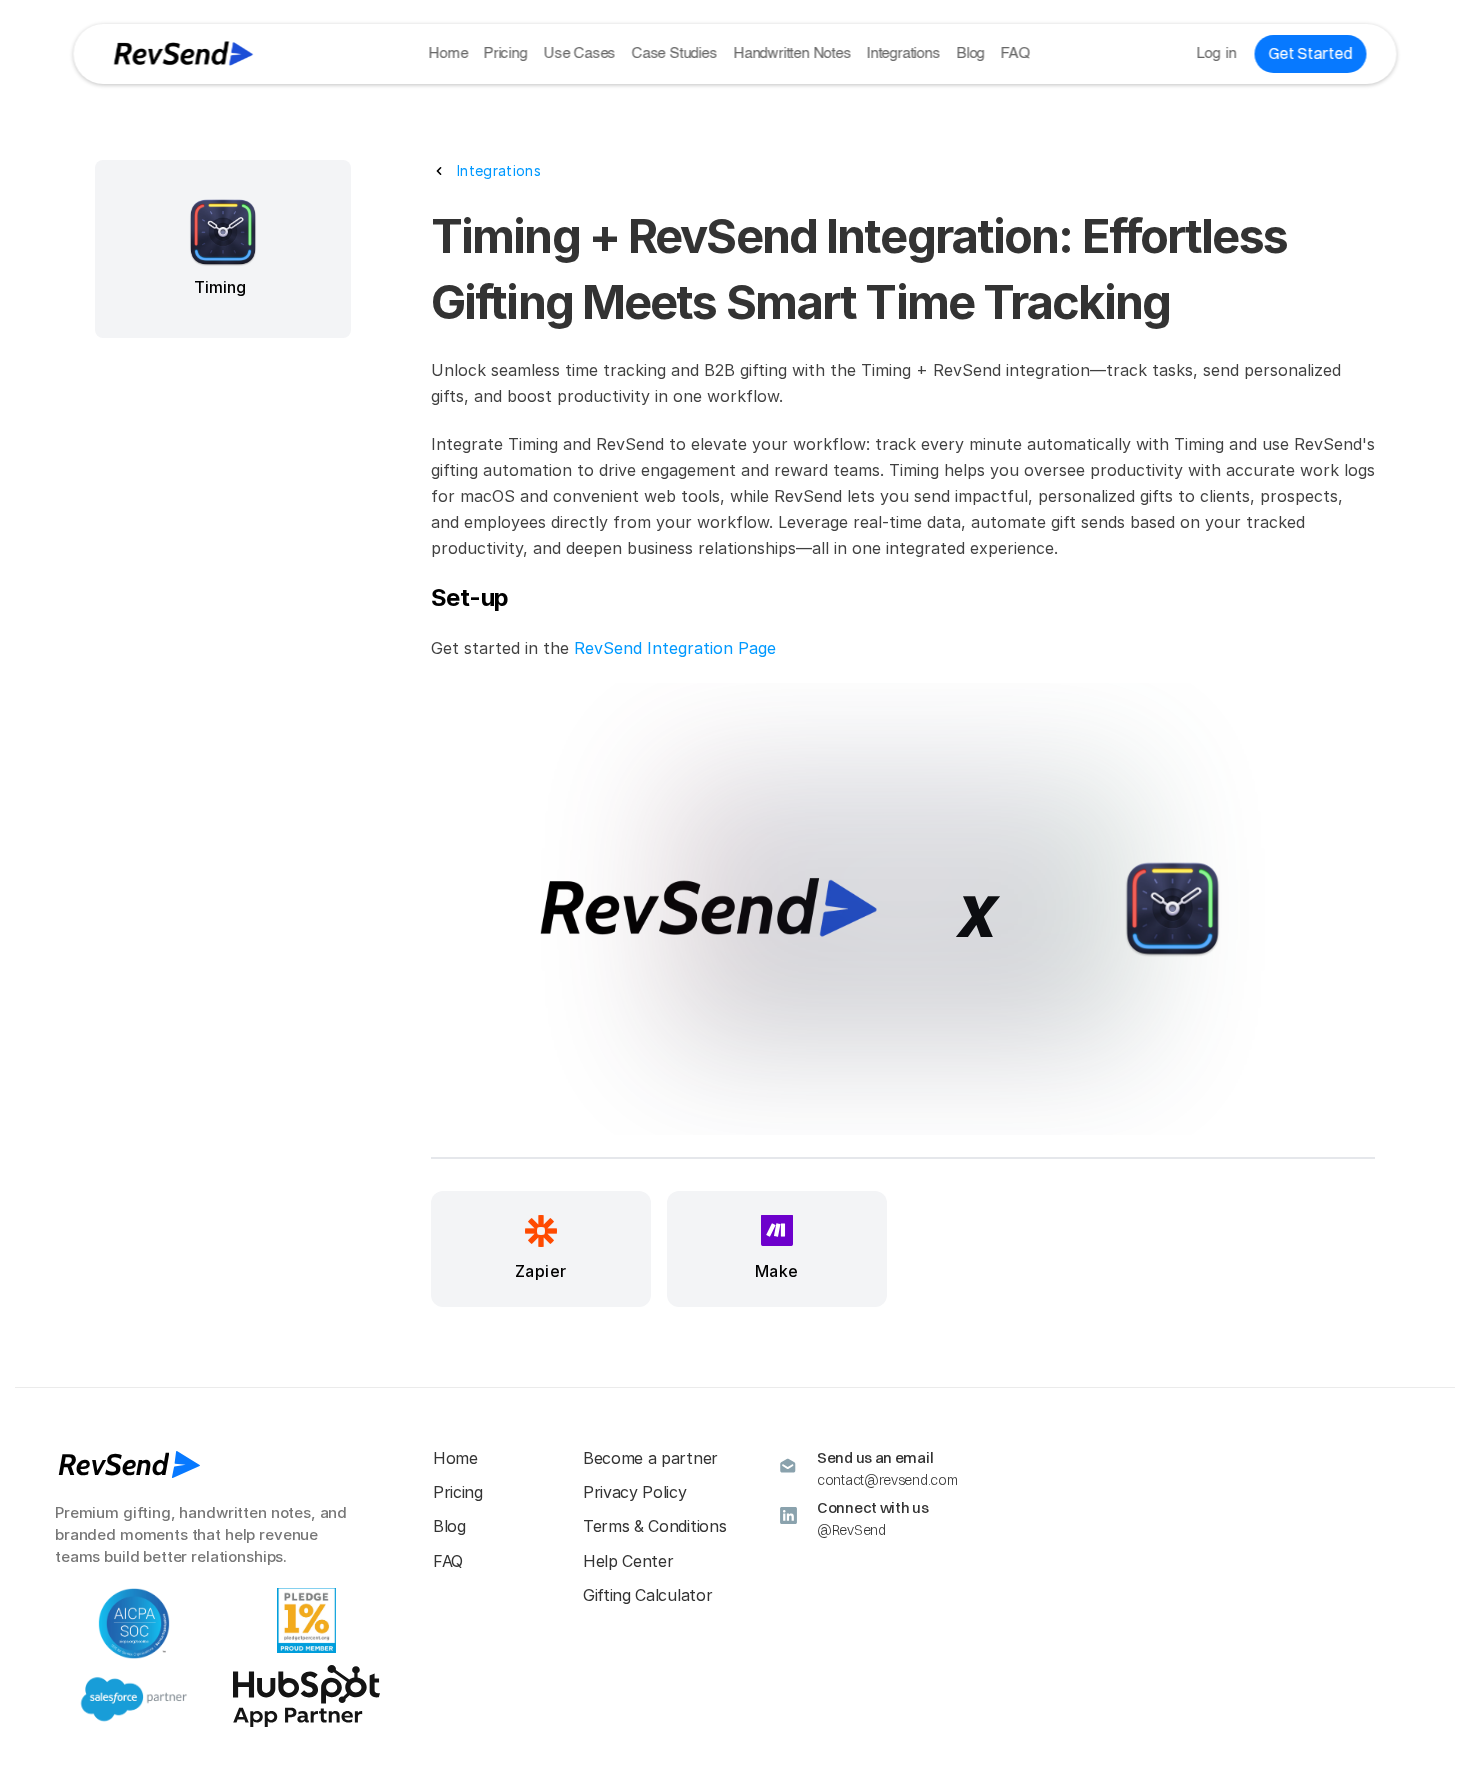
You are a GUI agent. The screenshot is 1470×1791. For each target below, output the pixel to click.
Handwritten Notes (792, 53)
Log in (1216, 53)
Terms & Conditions (654, 1526)
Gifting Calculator (647, 1595)
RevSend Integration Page (675, 648)
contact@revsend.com (887, 1480)
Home (447, 53)
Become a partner (650, 1458)
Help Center (628, 1561)
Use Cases (579, 53)
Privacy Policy (635, 1492)
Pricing (506, 53)
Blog (970, 53)
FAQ (1014, 53)
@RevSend (851, 1530)
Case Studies (674, 53)
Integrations (904, 53)
